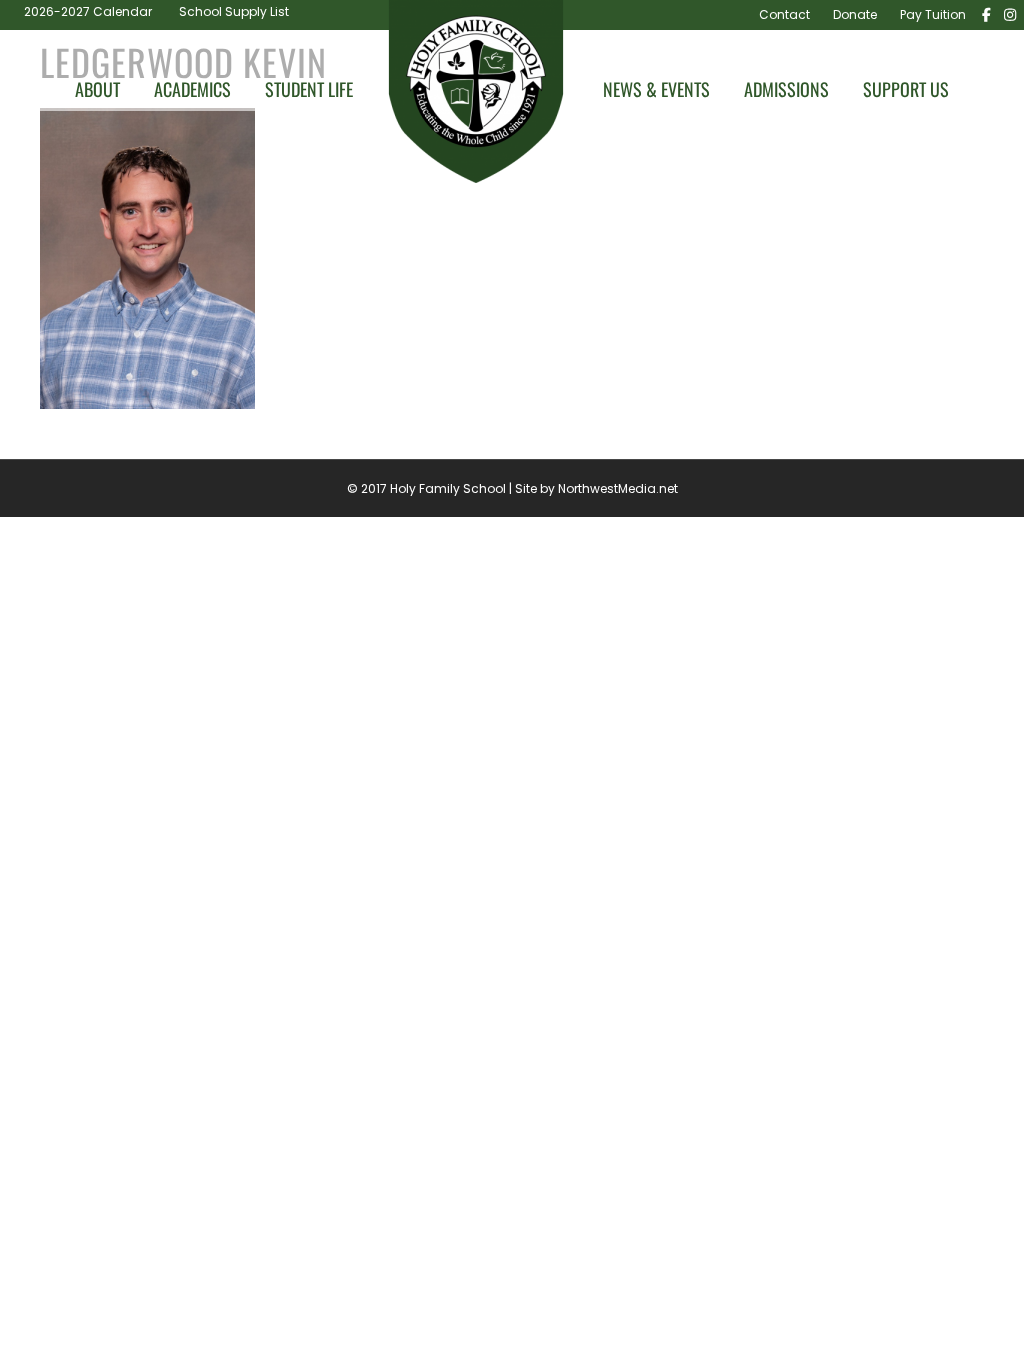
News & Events (656, 89)
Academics (192, 89)
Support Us (906, 89)
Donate (855, 14)
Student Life (309, 89)
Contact (784, 14)
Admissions (786, 89)
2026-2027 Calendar (88, 11)
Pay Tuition (933, 14)
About (97, 89)
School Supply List (234, 11)
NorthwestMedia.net (618, 488)
